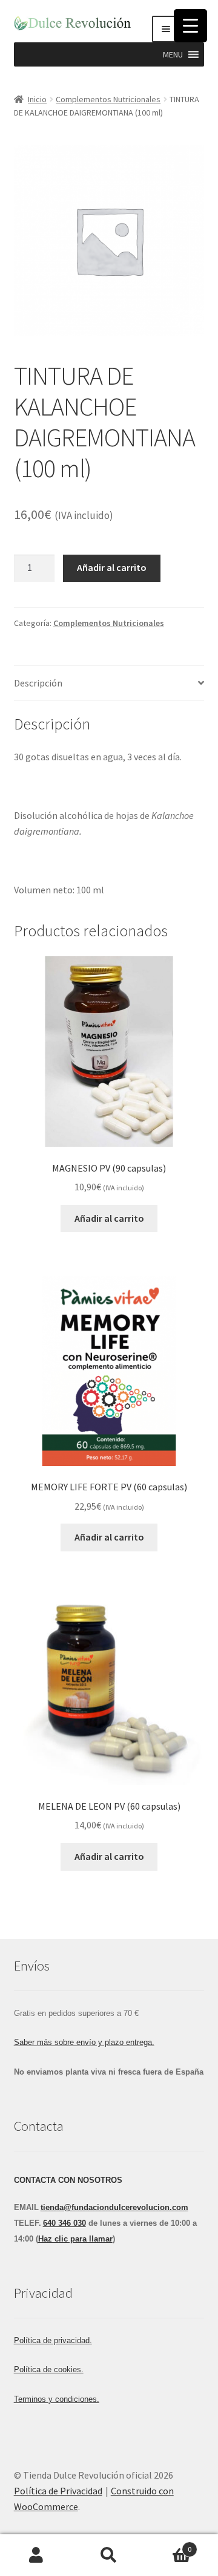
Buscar (109, 2555)
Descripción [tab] (38, 683)
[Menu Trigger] (190, 26)
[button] (173, 54)
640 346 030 (64, 2223)
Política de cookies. (49, 2369)
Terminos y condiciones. (57, 2399)
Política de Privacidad (58, 2491)
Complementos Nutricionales (108, 99)
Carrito (168, 2545)
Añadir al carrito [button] (109, 1218)
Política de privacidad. (53, 2340)
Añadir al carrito (112, 567)
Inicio (37, 99)
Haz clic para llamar (75, 2239)
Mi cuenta (36, 2555)
